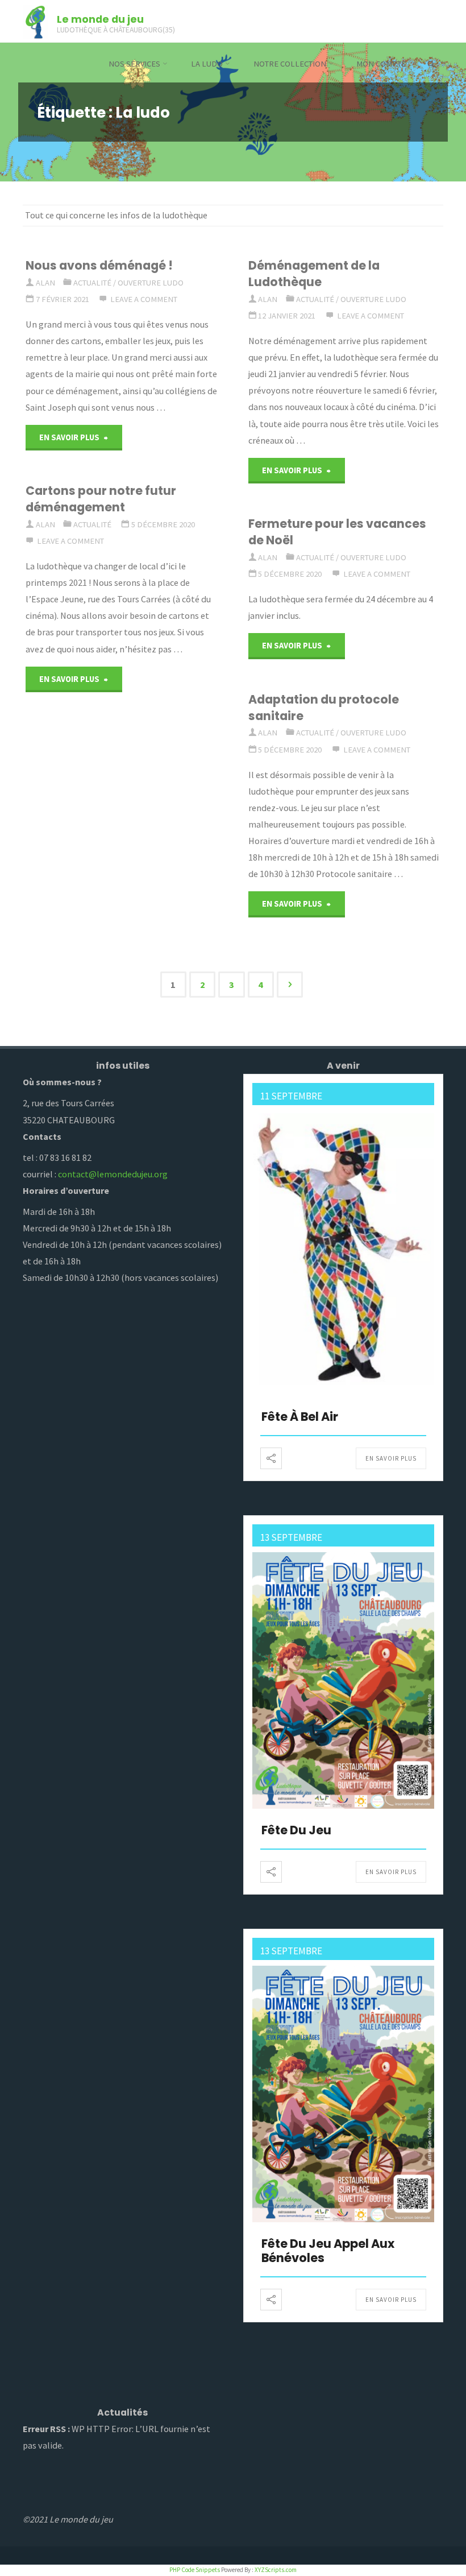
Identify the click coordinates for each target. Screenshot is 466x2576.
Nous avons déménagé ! (99, 265)
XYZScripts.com (276, 2570)
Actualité (92, 283)
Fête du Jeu (296, 1830)
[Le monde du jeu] (35, 21)
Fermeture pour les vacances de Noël (337, 532)
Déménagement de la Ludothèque (314, 274)
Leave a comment (144, 299)
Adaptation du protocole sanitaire (324, 708)
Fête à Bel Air (300, 1417)
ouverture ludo (151, 283)
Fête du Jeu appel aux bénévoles (328, 2251)
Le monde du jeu (100, 18)
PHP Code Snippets (195, 2570)
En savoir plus (391, 1458)
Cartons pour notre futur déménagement (101, 499)
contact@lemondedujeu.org (113, 1174)
